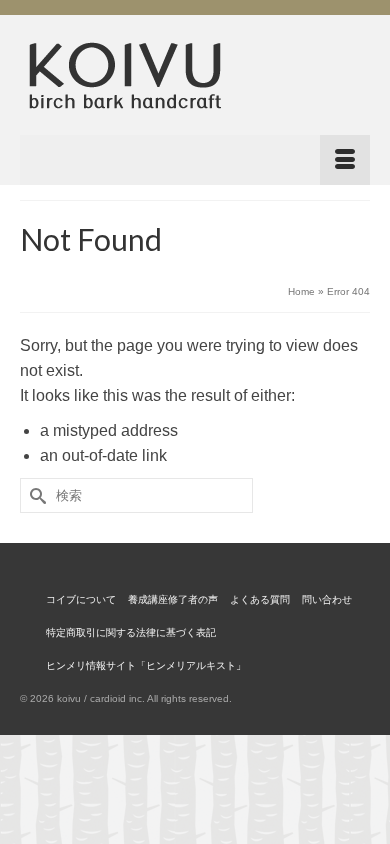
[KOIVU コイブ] (195, 75)
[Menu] (195, 160)
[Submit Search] (35, 495)
